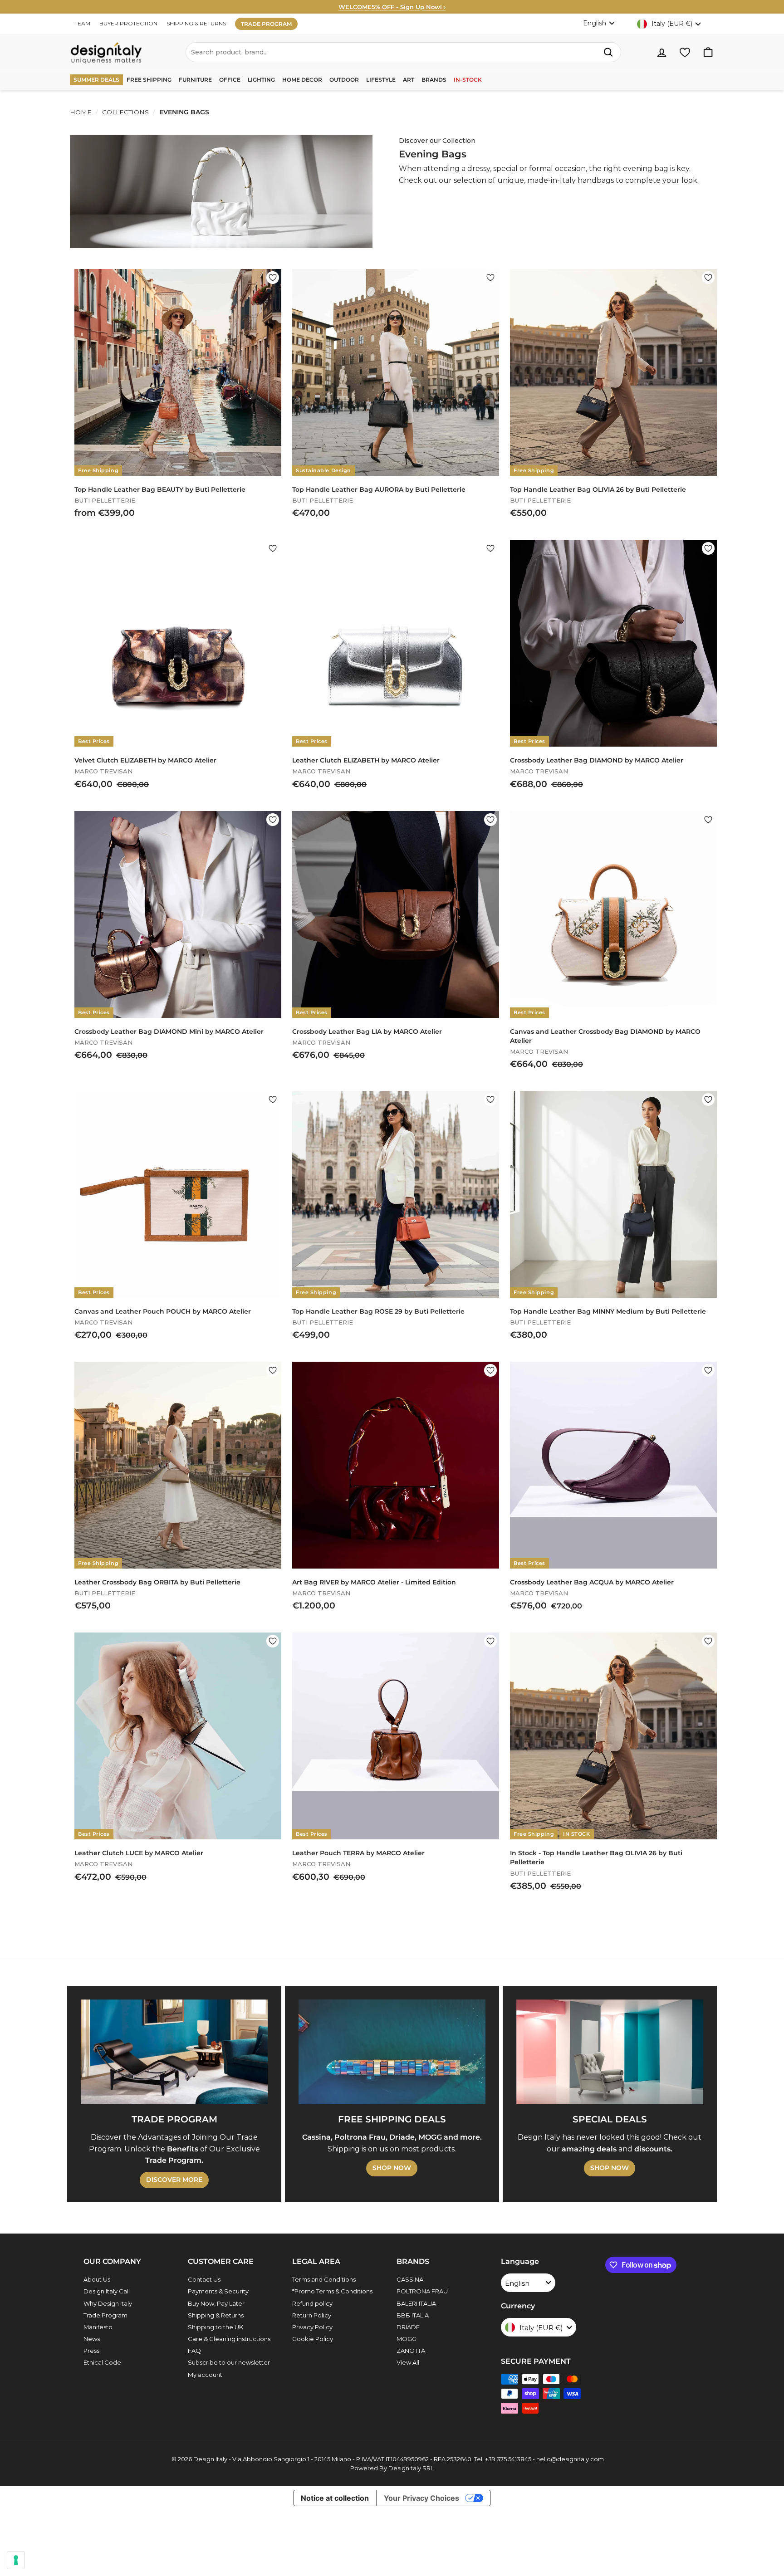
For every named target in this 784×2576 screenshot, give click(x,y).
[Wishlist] (685, 52)
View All (408, 2362)
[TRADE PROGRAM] (174, 2052)
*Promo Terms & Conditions (332, 2291)
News (92, 2339)
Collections (125, 112)
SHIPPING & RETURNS (196, 23)
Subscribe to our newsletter (229, 2362)
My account (205, 2375)
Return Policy (312, 2315)
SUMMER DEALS (96, 80)
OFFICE (230, 80)
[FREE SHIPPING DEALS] (392, 2052)
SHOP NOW (392, 2168)
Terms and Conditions (324, 2279)
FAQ (194, 2351)
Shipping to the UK (216, 2327)
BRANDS (434, 80)
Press (91, 2351)
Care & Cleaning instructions (229, 2339)
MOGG (407, 2339)
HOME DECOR (302, 80)
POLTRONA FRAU (422, 2291)
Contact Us (204, 2279)
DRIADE (408, 2327)
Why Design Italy (108, 2303)
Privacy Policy (312, 2327)
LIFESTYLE (381, 80)
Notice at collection (335, 2498)
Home (81, 112)
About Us (97, 2279)
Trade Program (105, 2315)
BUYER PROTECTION (128, 23)
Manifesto (98, 2327)
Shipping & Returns (216, 2315)
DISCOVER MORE (174, 2180)
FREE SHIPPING (149, 80)
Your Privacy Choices (421, 2498)
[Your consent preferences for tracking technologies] (16, 2560)
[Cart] (708, 52)
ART (409, 80)
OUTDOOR (344, 80)
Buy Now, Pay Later (216, 2303)
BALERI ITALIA (416, 2303)
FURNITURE (195, 80)
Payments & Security (218, 2291)
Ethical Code (102, 2362)
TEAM (82, 23)
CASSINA (410, 2279)
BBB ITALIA (413, 2315)
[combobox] (403, 52)
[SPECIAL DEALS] (610, 2052)
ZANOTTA (411, 2351)
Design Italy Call (107, 2291)
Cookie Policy (313, 2339)
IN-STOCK (468, 80)
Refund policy (312, 2303)
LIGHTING (261, 80)
